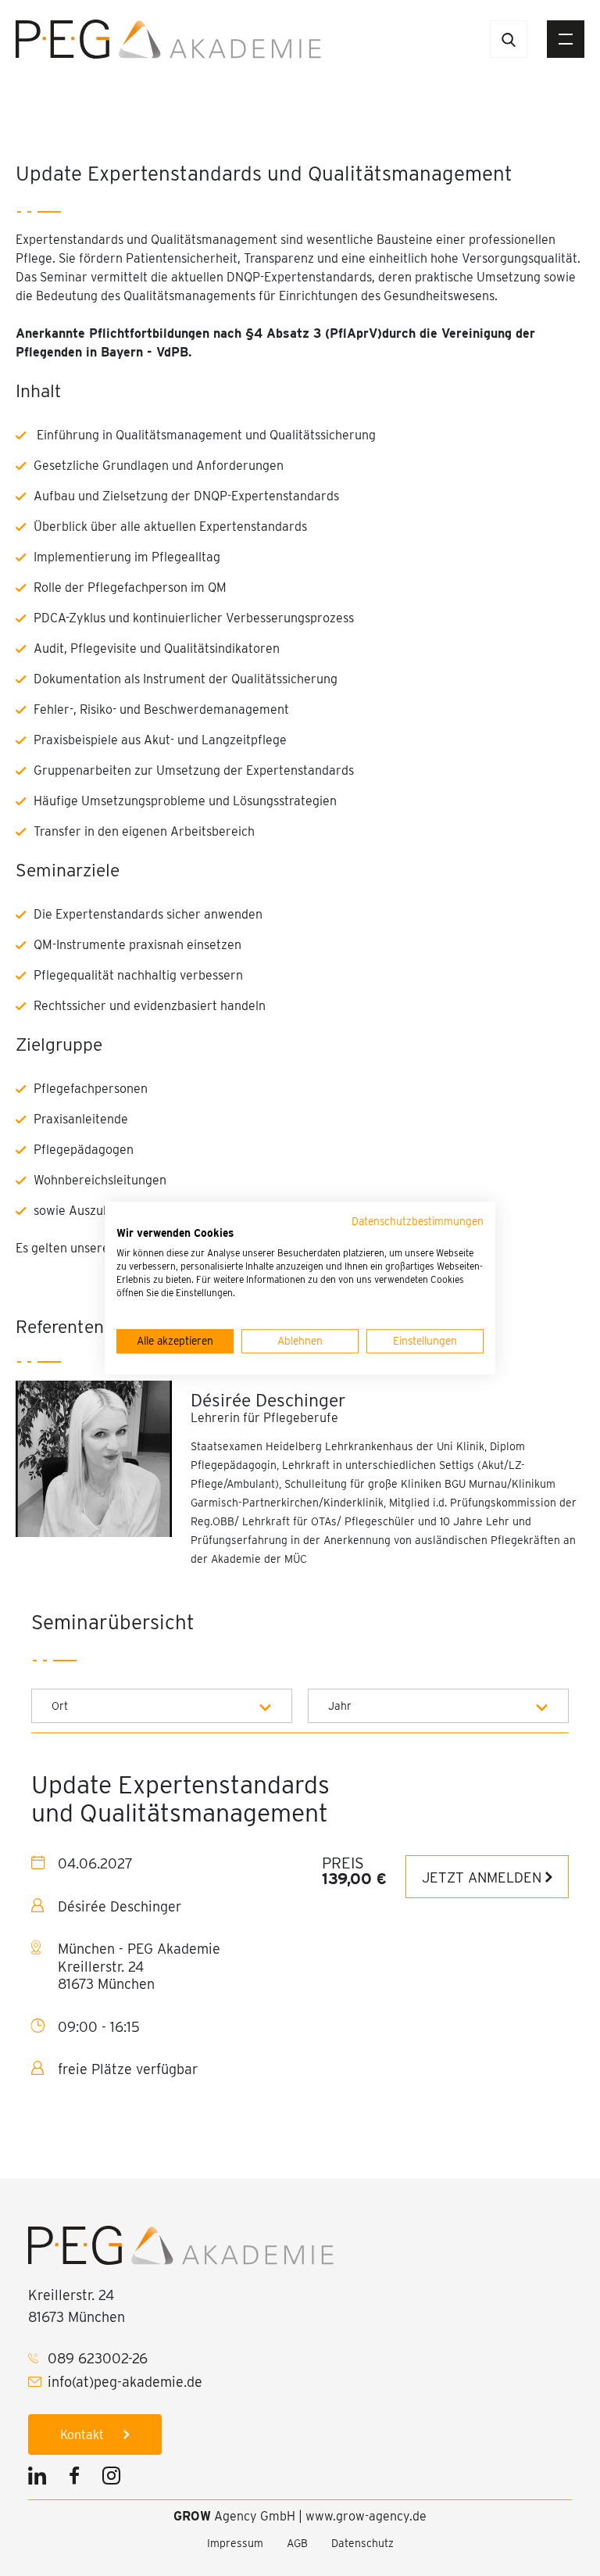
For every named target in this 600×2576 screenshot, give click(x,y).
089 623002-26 (98, 2358)
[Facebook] (74, 2478)
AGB (297, 2543)
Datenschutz (362, 2543)
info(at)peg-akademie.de (125, 2382)
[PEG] (168, 38)
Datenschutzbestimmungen (418, 1221)
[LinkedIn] (41, 2478)
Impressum (235, 2543)
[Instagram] (111, 2478)
